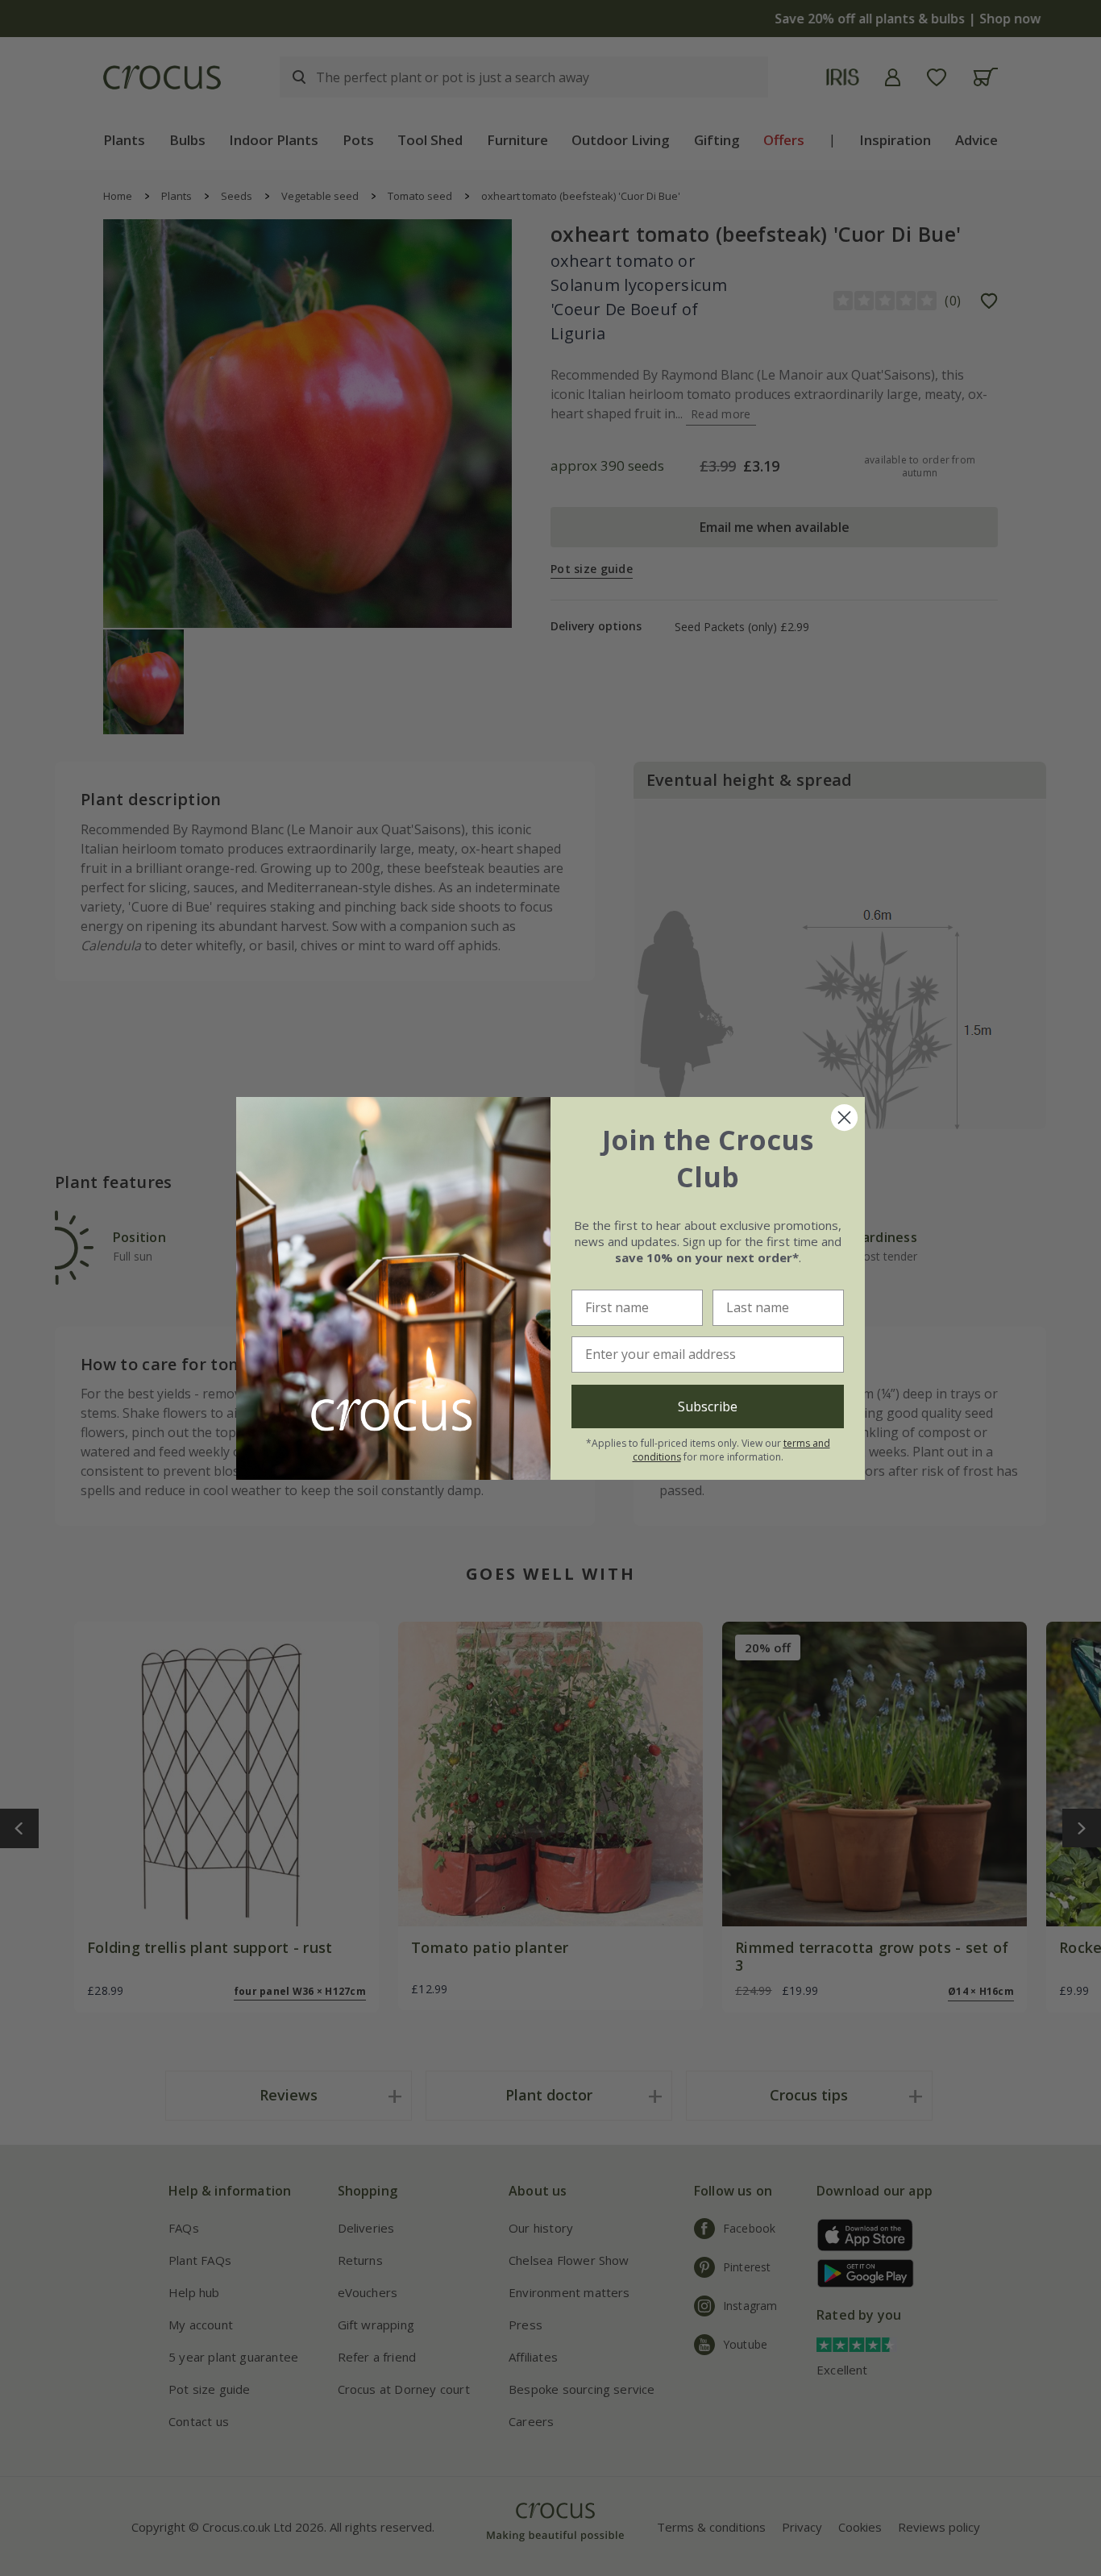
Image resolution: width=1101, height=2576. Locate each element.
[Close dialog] (844, 1118)
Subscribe (708, 1406)
